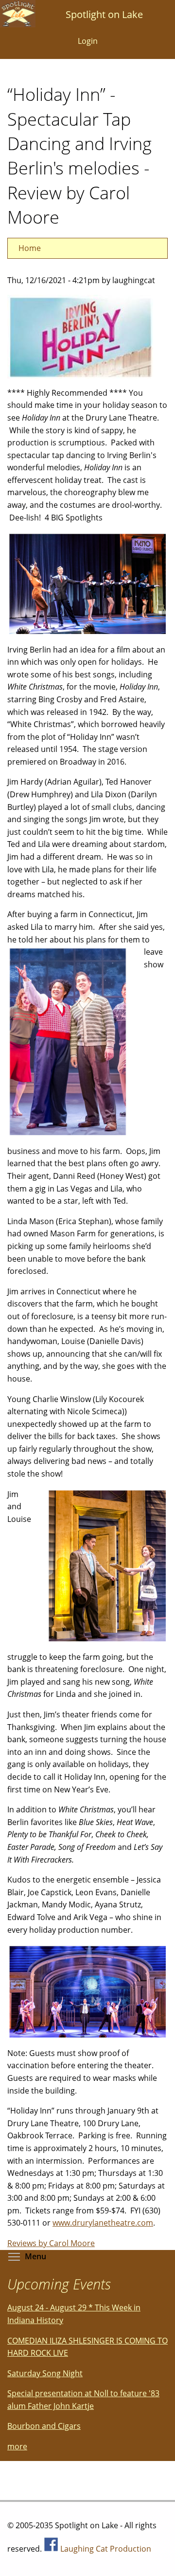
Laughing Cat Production (106, 2549)
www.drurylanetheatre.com (103, 2223)
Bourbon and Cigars (44, 2426)
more (17, 2446)
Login (88, 41)
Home (30, 248)
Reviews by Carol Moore (51, 2243)
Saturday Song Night (45, 2373)
